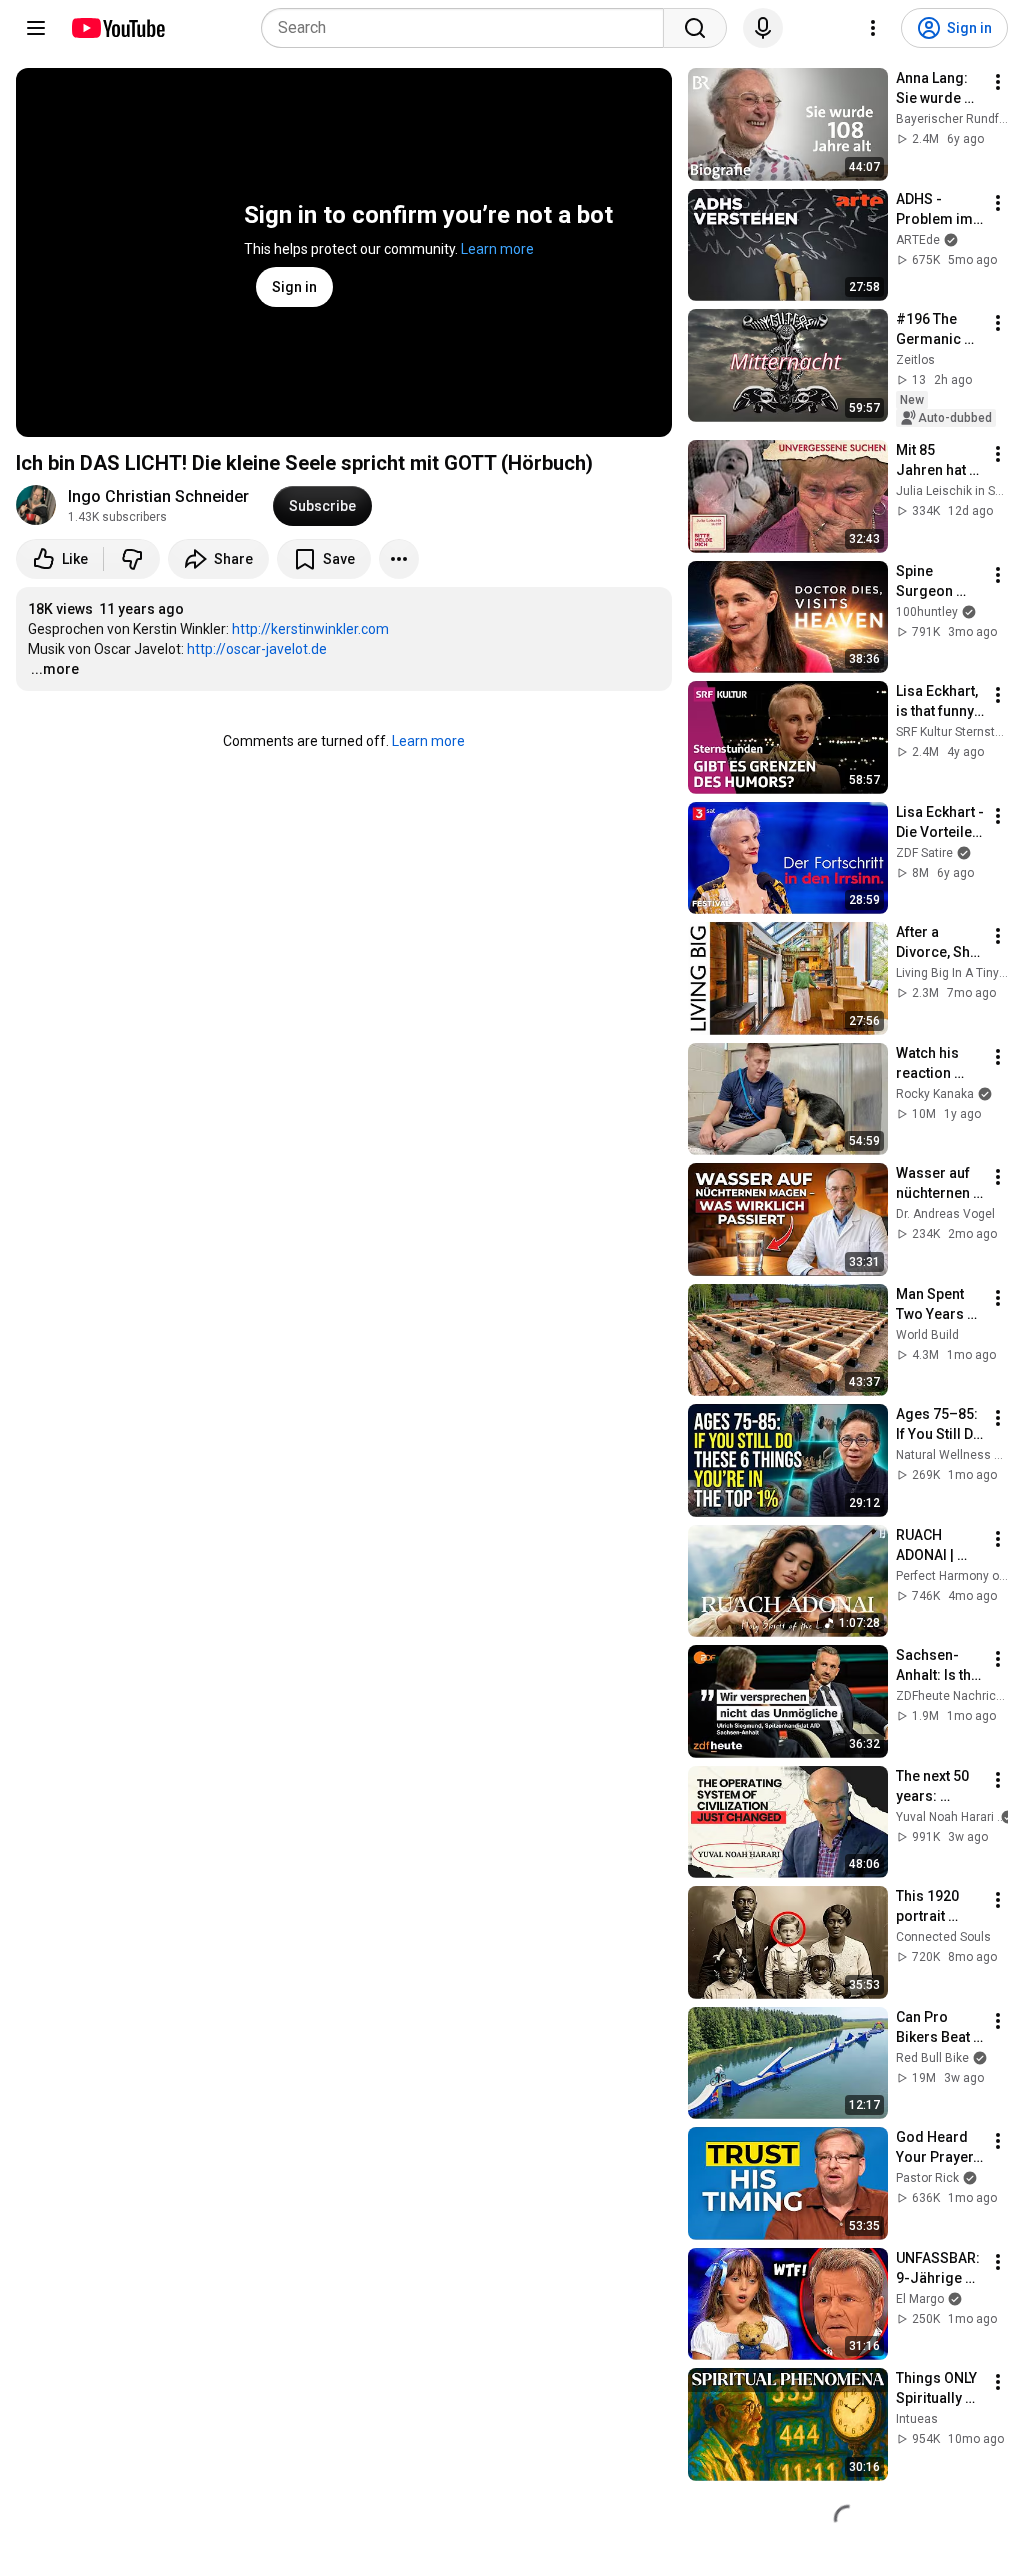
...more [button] (55, 669)
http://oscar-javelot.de (257, 649)
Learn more (497, 249)
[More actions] (399, 559)
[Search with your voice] (763, 28)
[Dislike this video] (132, 559)
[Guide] (36, 28)
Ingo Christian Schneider (158, 496)
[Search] (695, 28)
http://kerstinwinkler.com (310, 629)
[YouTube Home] (117, 28)
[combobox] (468, 28)
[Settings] (873, 28)
